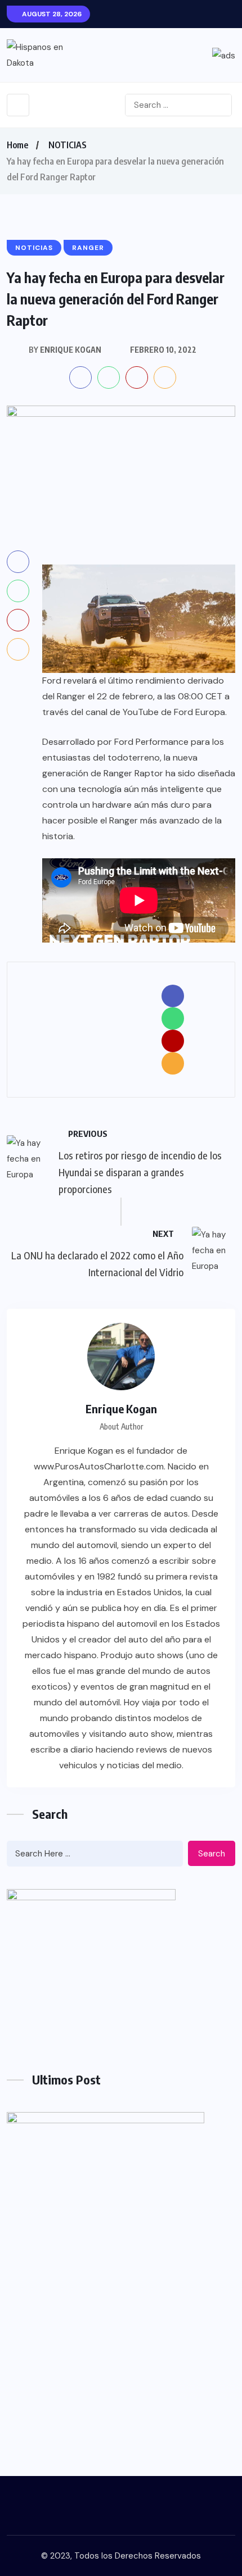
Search (212, 1854)
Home (17, 145)
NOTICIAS (68, 145)
